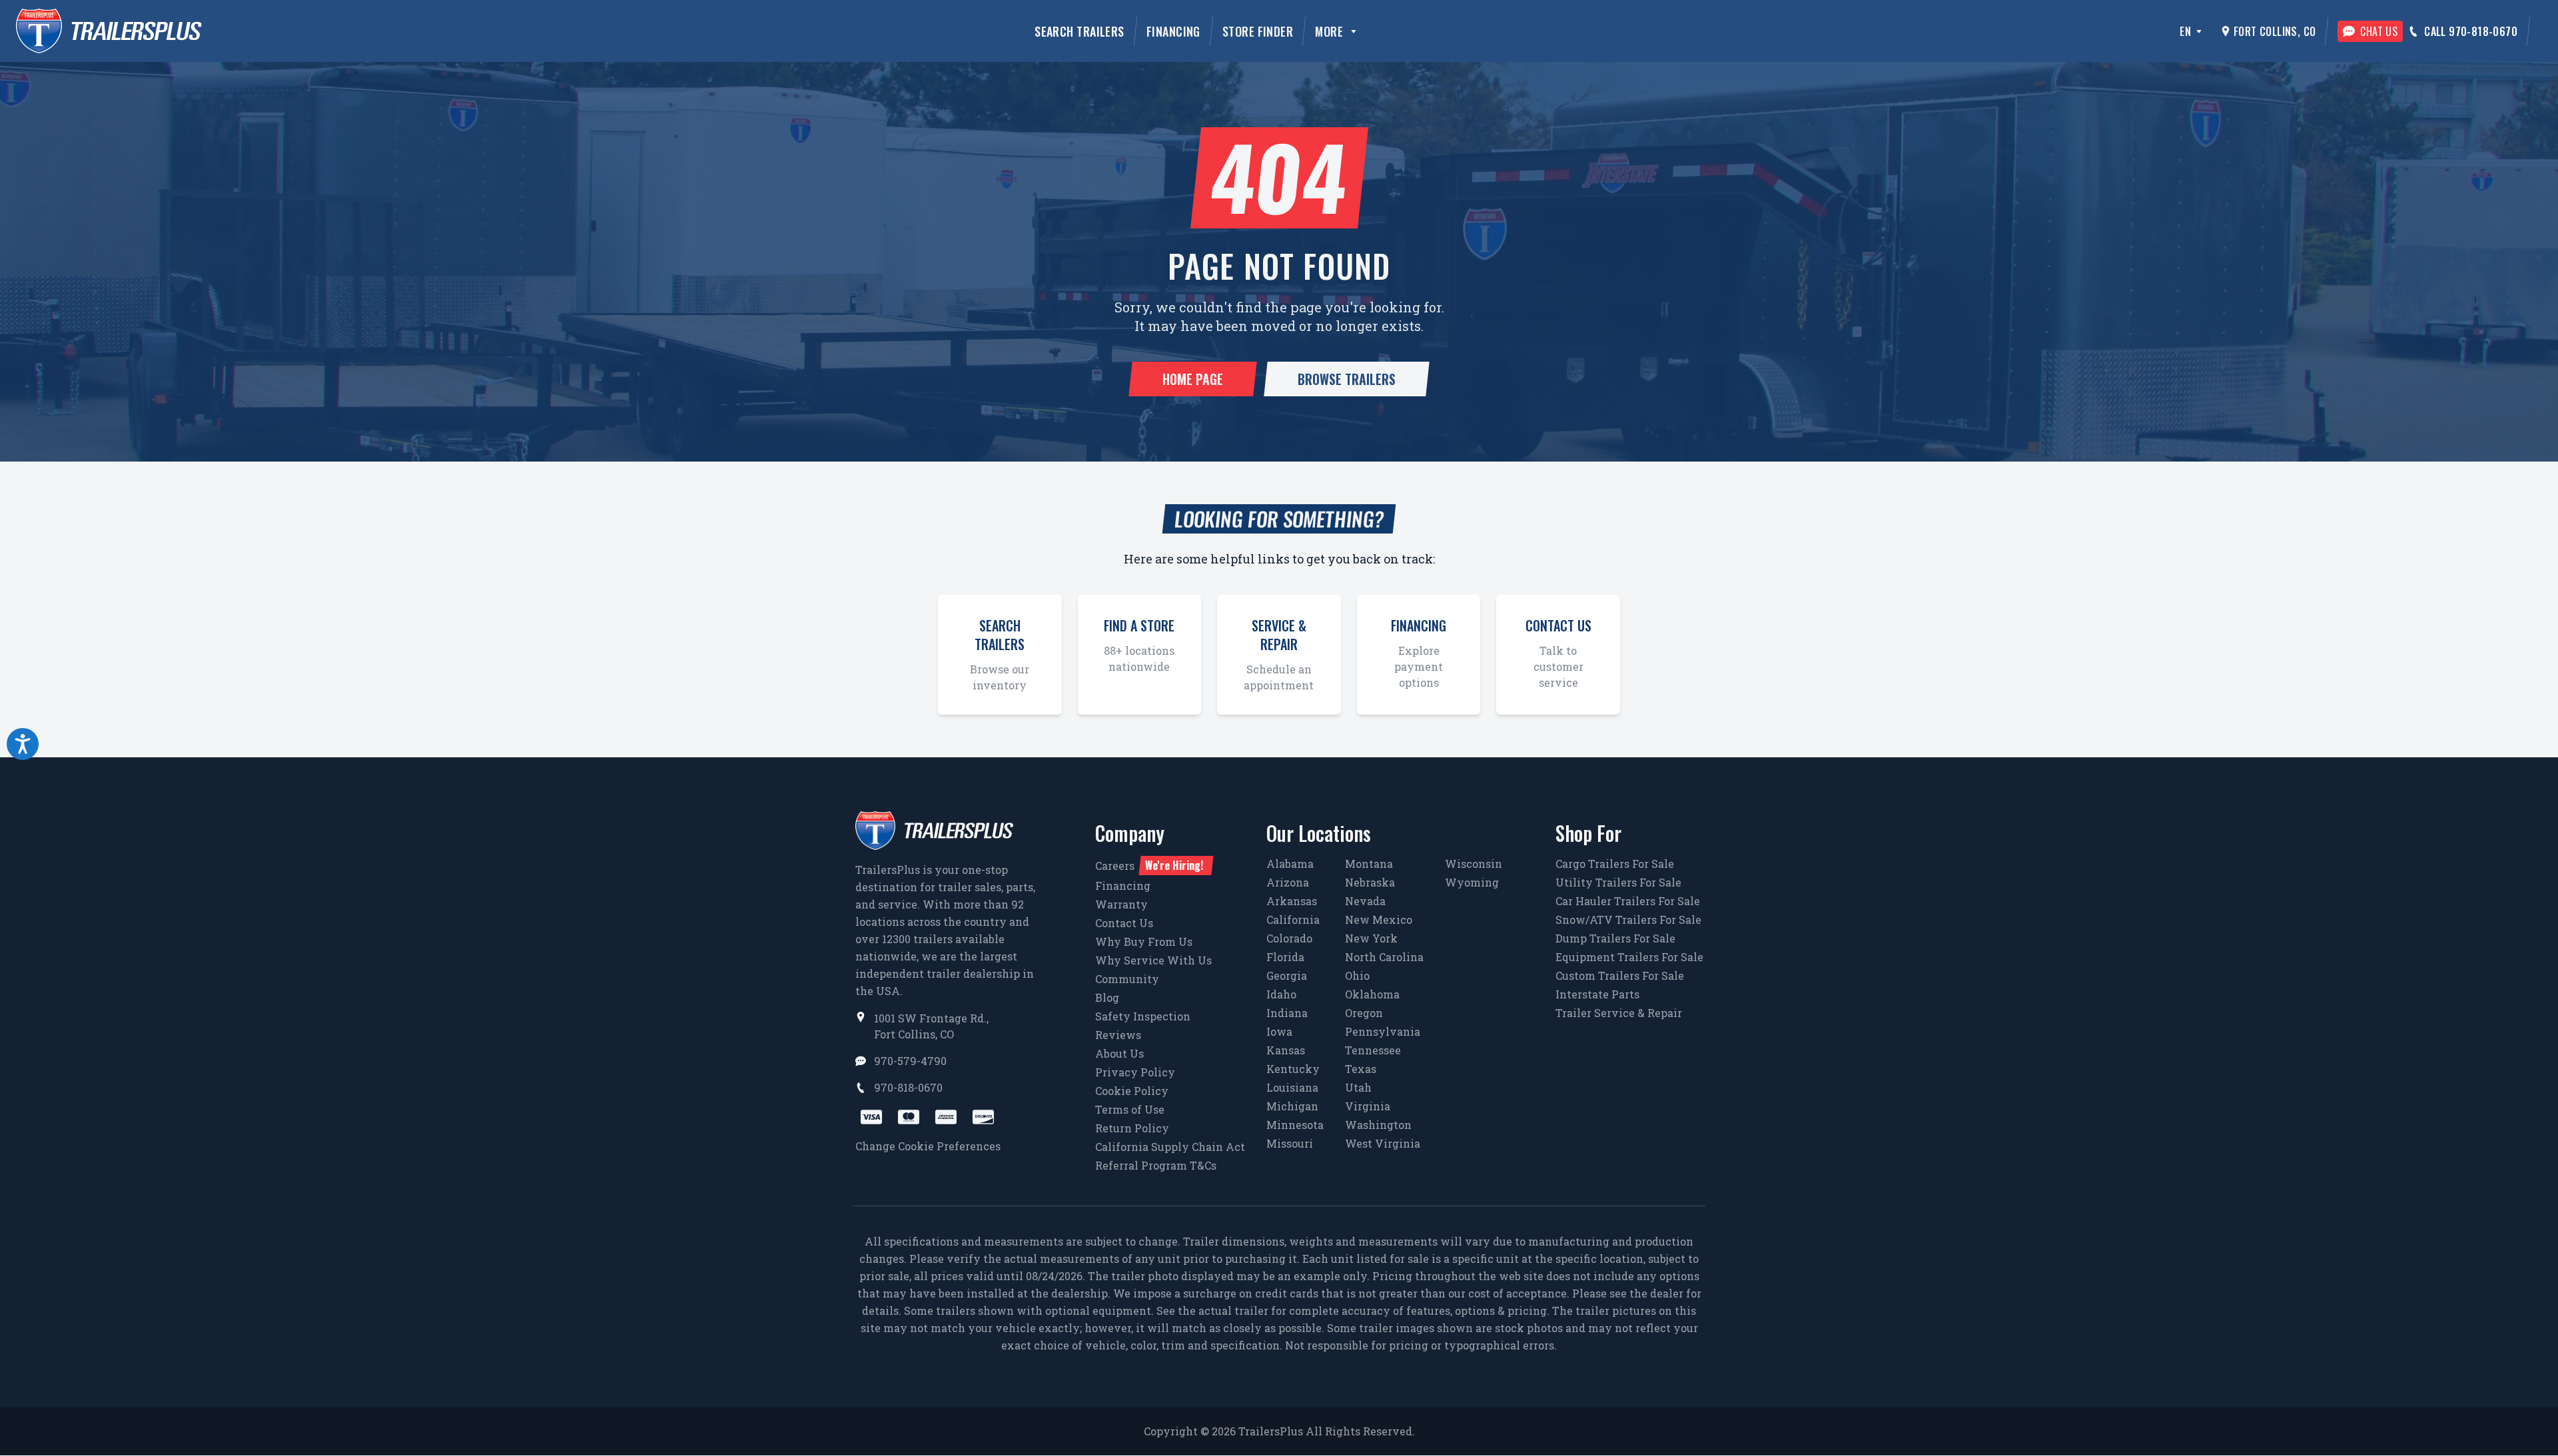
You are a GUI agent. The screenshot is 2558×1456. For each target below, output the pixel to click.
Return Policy (1132, 1128)
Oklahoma (1372, 994)
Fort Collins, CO (2275, 31)
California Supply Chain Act (1170, 1147)
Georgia (1287, 975)
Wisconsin (1474, 864)
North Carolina (1384, 957)
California (1293, 919)
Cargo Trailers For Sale (1615, 864)
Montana (1369, 864)
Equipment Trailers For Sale (1629, 957)
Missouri (1290, 1143)
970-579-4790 (910, 1061)
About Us (1119, 1053)
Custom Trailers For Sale (1620, 975)
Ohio (1357, 975)
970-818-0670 (908, 1087)
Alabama (1290, 864)
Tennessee (1373, 1050)
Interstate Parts (1597, 994)
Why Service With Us (1153, 960)
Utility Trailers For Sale (1618, 882)
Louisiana (1292, 1087)
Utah (1358, 1087)
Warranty (1121, 904)
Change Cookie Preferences (928, 1146)
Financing (1173, 31)
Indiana (1287, 1013)
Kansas (1286, 1050)
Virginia (1368, 1106)
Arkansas (1292, 901)
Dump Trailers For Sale (1615, 938)
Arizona (1288, 882)
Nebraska (1370, 882)
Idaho (1281, 994)
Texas (1361, 1069)
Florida (1285, 957)
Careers (1149, 865)
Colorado (1289, 938)
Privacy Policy (1135, 1072)
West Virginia (1383, 1143)
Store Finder (1258, 31)
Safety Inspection (1143, 1016)
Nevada (1365, 901)
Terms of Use (1130, 1109)
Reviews (1118, 1035)
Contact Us (1124, 923)
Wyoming (1472, 882)
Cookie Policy (1132, 1091)
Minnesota (1295, 1125)
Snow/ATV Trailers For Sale (1628, 919)
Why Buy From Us (1144, 941)
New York (1371, 938)
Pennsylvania (1383, 1031)
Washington (1378, 1125)
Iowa (1279, 1031)
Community (1127, 979)
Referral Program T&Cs (1156, 1165)
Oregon (1364, 1013)
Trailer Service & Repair (1619, 1013)
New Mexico (1379, 919)
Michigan (1292, 1106)
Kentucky (1293, 1069)
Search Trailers (1079, 31)
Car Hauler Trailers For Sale (1628, 901)
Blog (1107, 997)
